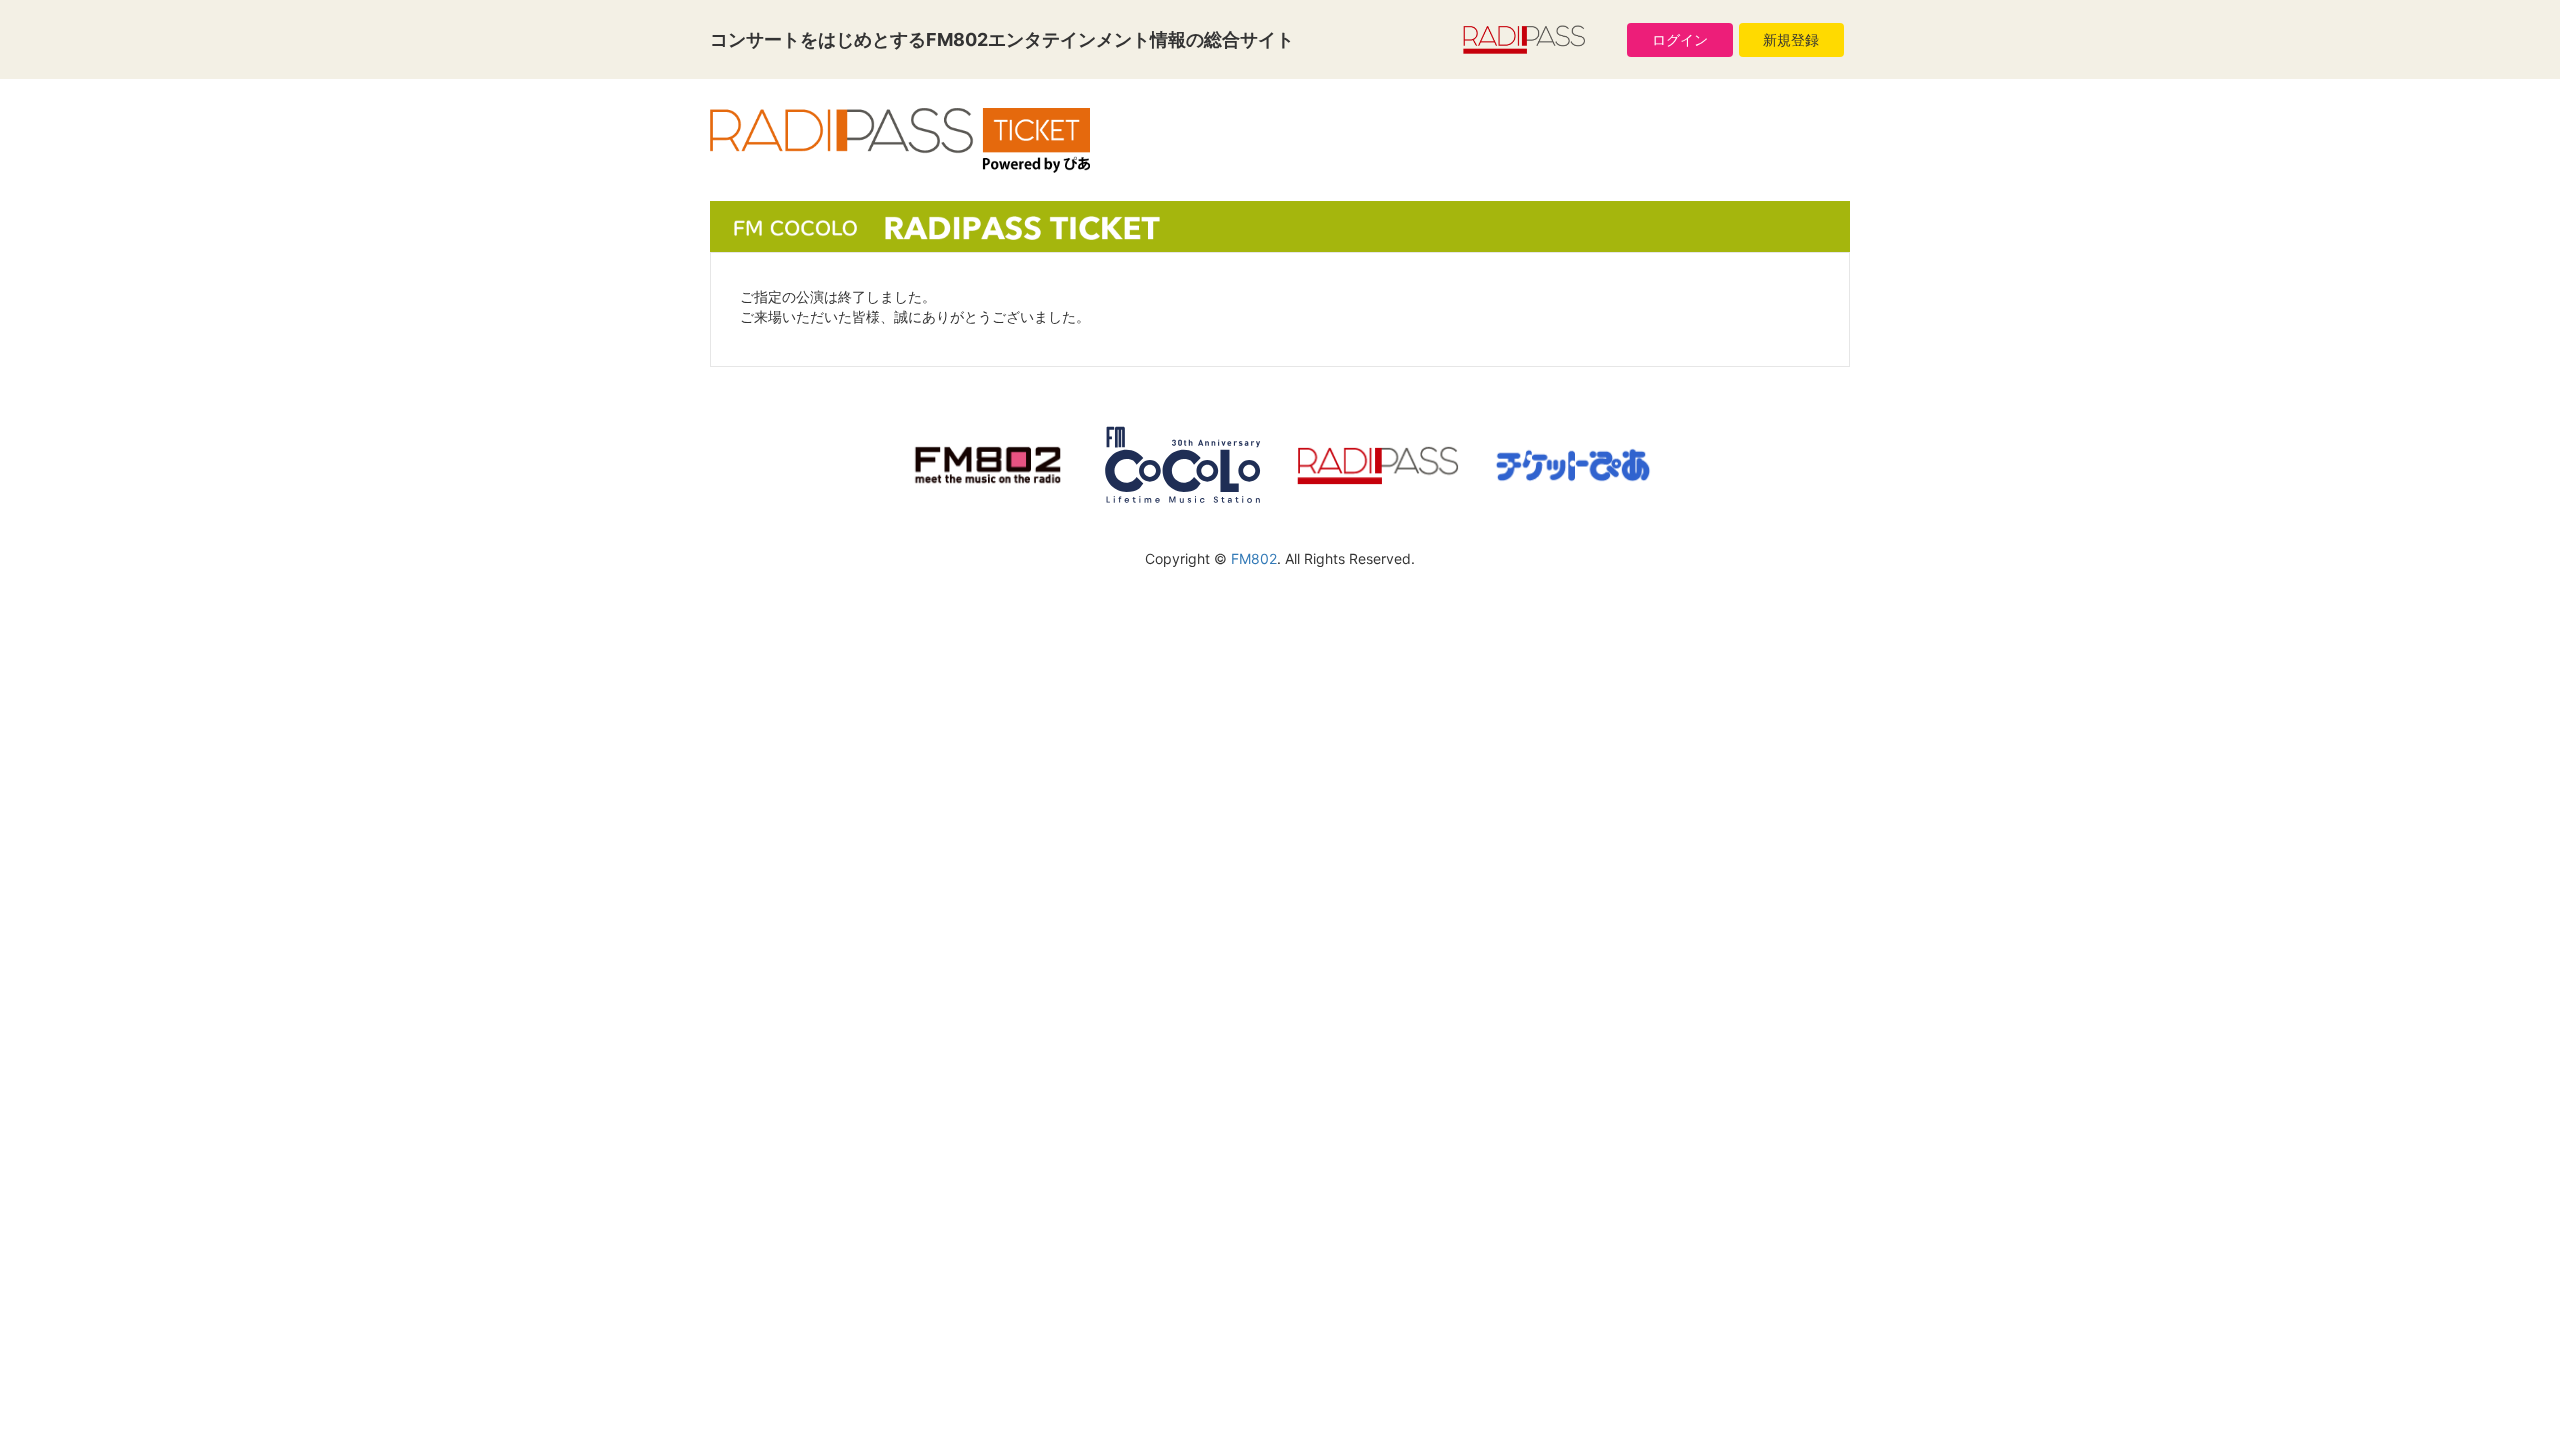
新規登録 (1791, 40)
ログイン (1680, 40)
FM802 (1254, 558)
